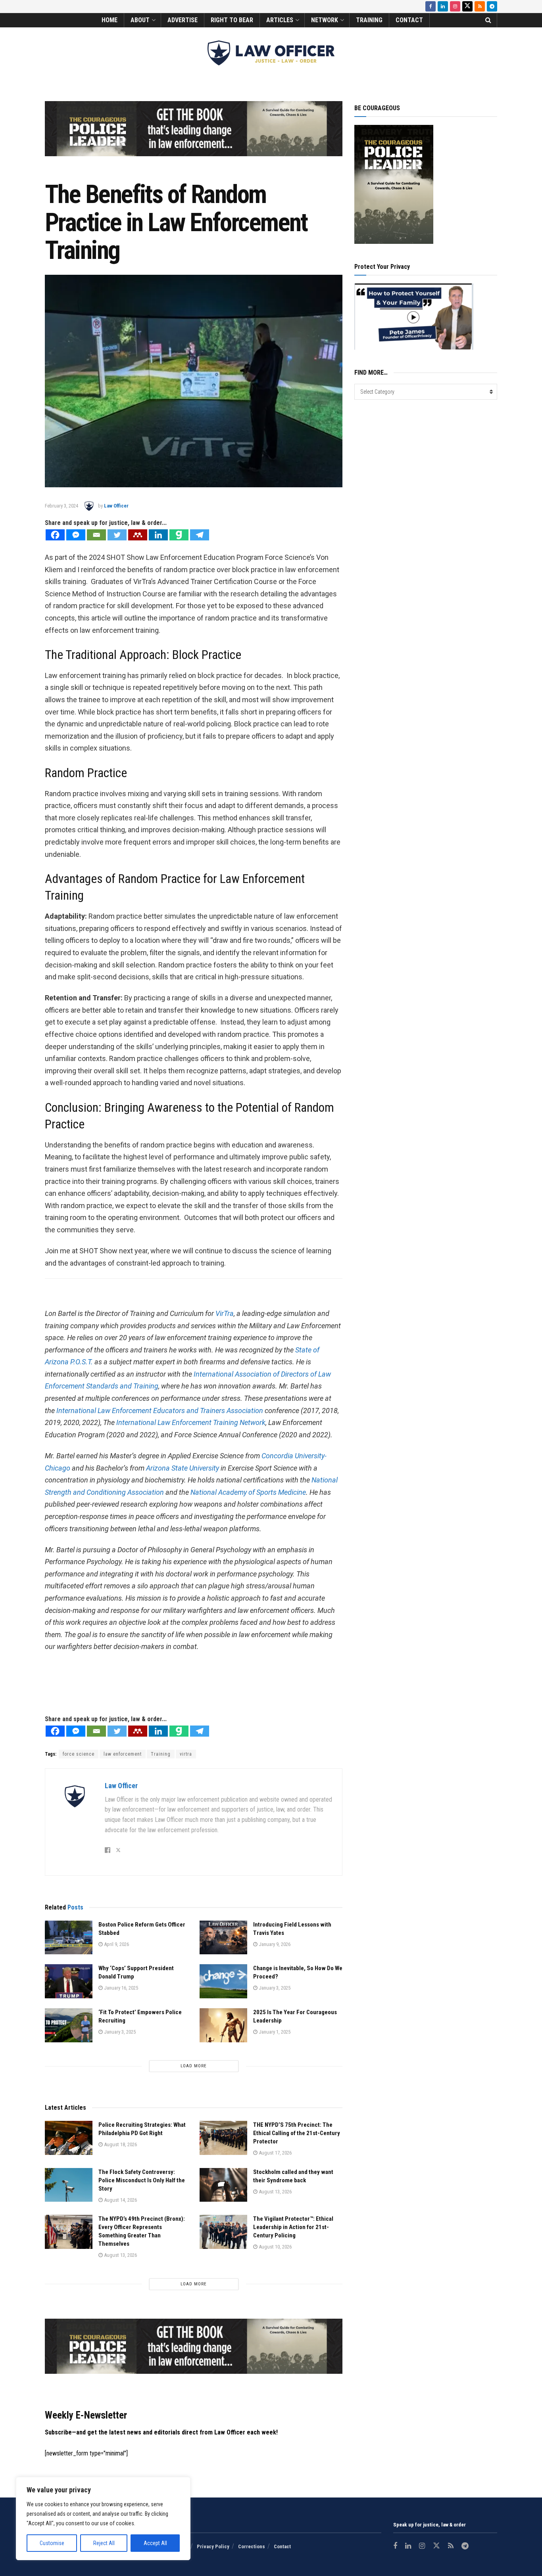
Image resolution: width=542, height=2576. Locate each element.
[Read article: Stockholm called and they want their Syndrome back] (223, 2185)
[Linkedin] (158, 535)
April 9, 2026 (116, 1944)
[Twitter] (117, 535)
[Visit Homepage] (271, 53)
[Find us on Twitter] (467, 6)
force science (79, 1754)
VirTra (225, 1313)
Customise (52, 2543)
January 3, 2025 (274, 1988)
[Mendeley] (138, 535)
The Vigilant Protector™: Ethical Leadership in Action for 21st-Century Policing (293, 2227)
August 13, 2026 (275, 2192)
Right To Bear (232, 20)
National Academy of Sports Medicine (248, 1492)
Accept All (155, 2543)
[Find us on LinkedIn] (443, 6)
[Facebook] (55, 535)
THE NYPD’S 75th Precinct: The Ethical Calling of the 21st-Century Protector (297, 2133)
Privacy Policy (213, 2546)
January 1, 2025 (274, 2032)
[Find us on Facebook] (431, 6)
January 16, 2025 (120, 1988)
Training (369, 20)
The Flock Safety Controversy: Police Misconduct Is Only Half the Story (142, 2180)
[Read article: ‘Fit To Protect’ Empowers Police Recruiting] (69, 2025)
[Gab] (179, 535)
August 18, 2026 (120, 2144)
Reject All (104, 2543)
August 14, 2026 (120, 2200)
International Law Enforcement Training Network (191, 1422)
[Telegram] (200, 535)
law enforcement (123, 1754)
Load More (194, 2066)
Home (110, 20)
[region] (103, 2519)
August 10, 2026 (275, 2247)
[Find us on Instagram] (455, 6)
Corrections (252, 2546)
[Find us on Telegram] (492, 6)
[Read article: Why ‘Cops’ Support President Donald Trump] (69, 1981)
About (140, 20)
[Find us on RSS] (480, 6)
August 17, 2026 (275, 2153)
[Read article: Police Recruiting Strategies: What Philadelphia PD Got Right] (69, 2138)
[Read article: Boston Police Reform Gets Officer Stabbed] (69, 1938)
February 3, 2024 (62, 506)
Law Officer (116, 506)
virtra (186, 1754)
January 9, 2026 (274, 1944)
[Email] (96, 535)
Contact (409, 20)
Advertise (183, 20)
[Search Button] (488, 20)
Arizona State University (183, 1468)
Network (325, 20)
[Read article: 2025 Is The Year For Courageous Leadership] (223, 2025)
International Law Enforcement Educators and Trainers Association (160, 1411)
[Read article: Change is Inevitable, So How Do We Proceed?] (223, 1981)
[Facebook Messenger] (76, 535)
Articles (280, 20)
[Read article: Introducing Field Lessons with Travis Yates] (223, 1938)
